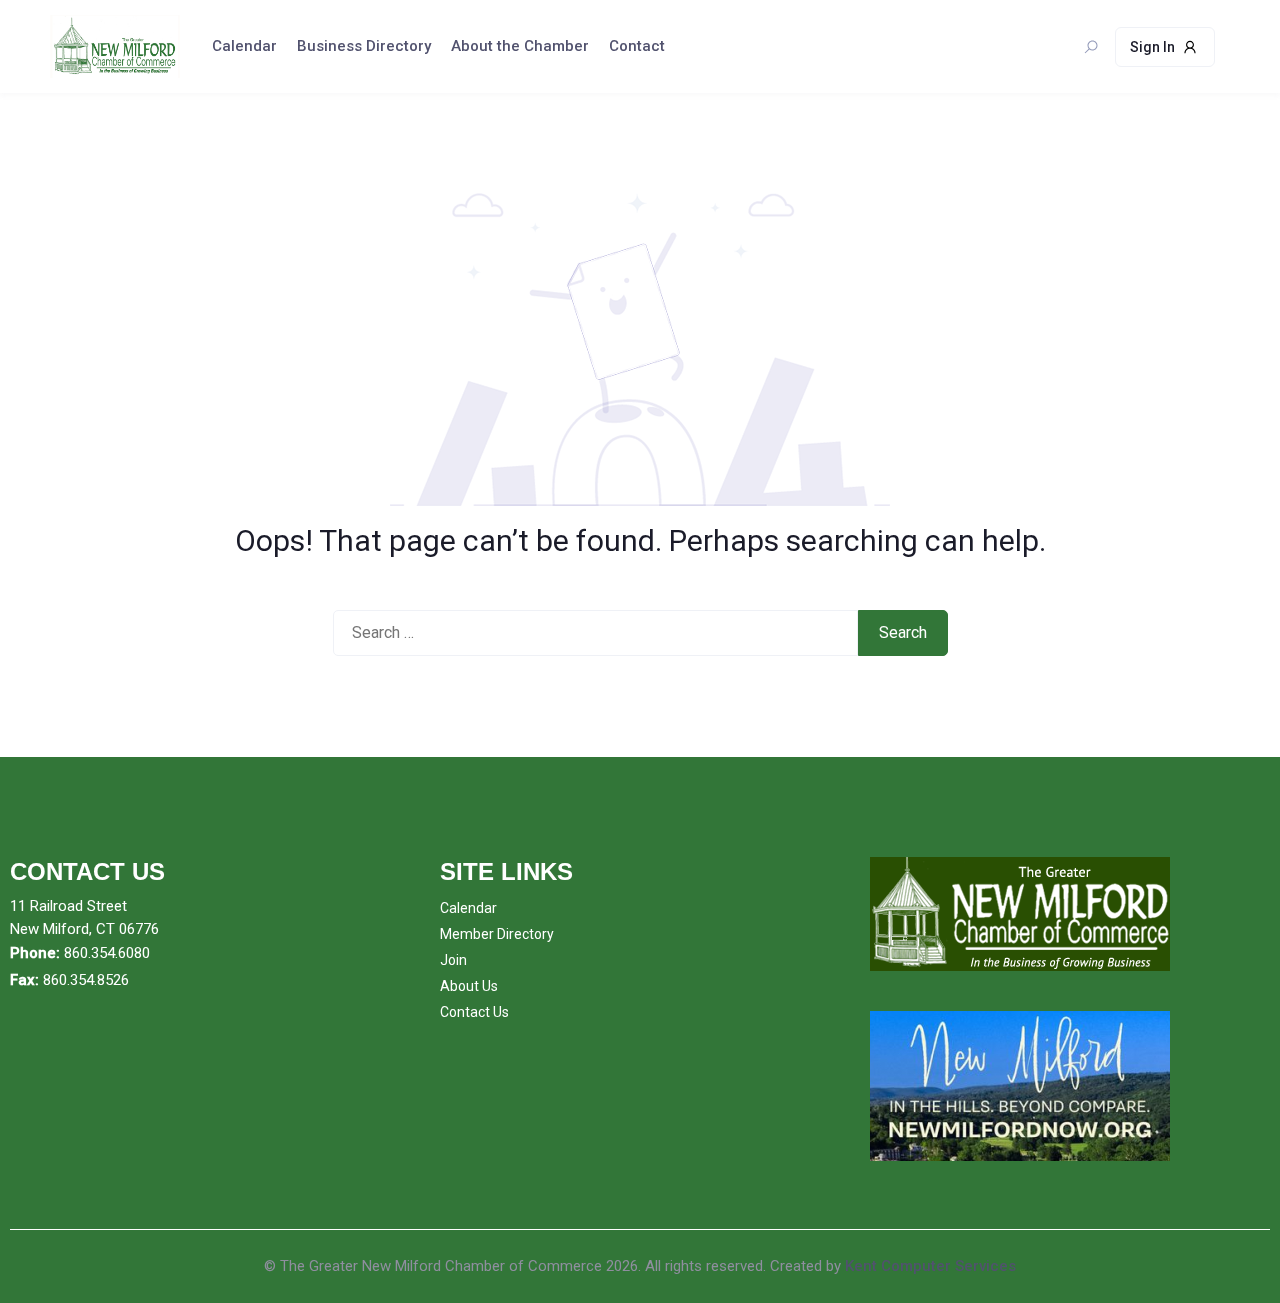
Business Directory (364, 46)
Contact (637, 46)
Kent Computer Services (930, 1266)
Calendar (244, 46)
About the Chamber (520, 46)
